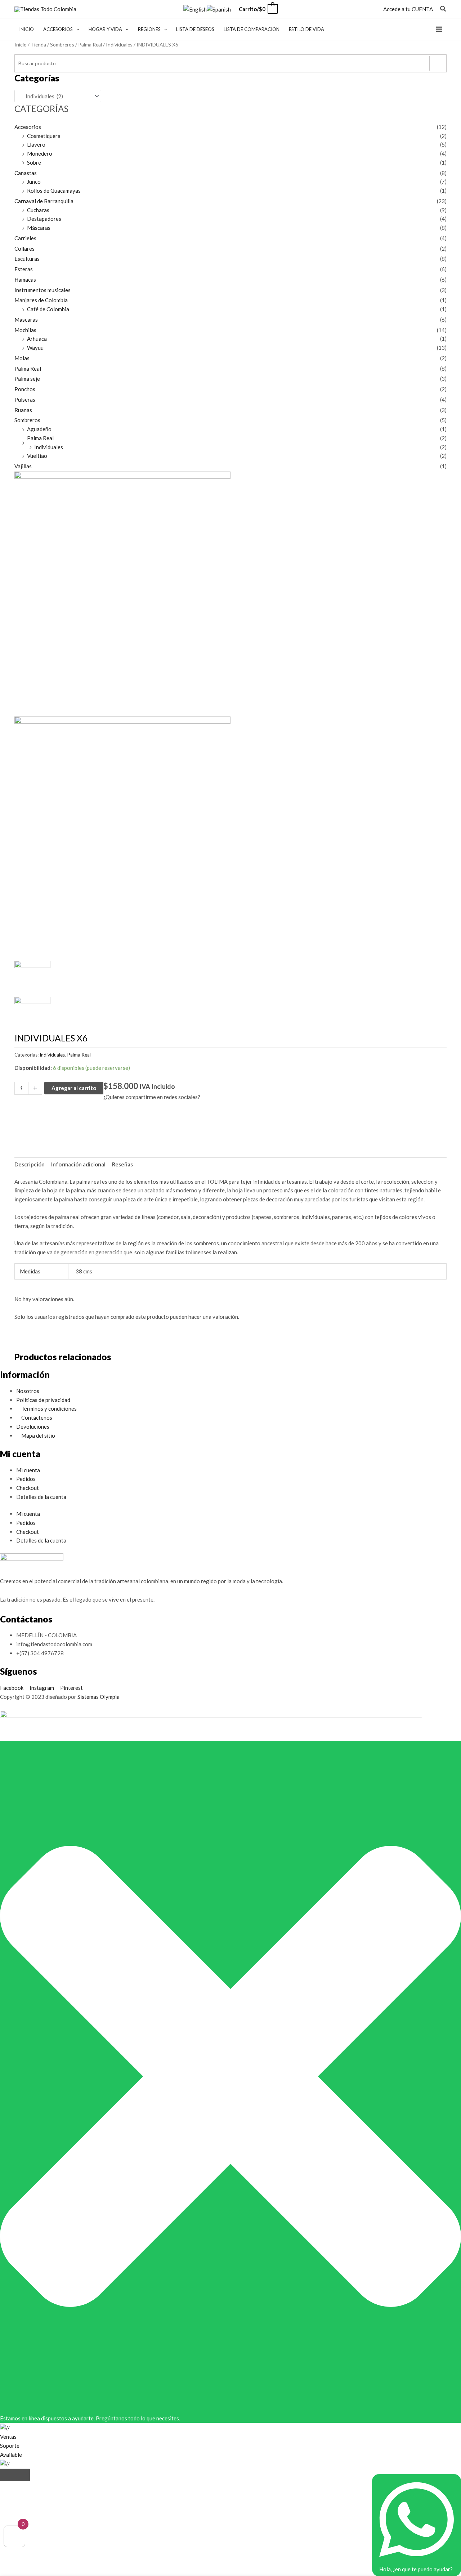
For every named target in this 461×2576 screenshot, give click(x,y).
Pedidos (26, 1479)
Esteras (24, 269)
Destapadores (44, 219)
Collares (24, 249)
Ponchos (25, 389)
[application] (76, 29)
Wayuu (35, 348)
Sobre (34, 162)
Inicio (21, 44)
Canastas (26, 173)
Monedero (40, 153)
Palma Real (90, 44)
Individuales (119, 44)
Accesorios (28, 127)
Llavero (36, 144)
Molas (22, 358)
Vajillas (23, 466)
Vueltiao (37, 456)
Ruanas (23, 410)
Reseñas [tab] (122, 1164)
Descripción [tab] (30, 1164)
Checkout (28, 1488)
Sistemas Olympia (99, 1697)
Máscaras (39, 228)
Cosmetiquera (44, 136)
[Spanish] (219, 9)
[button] (443, 9)
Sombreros (62, 44)
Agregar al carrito (74, 1088)
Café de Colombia (48, 309)
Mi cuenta (28, 1470)
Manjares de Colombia (41, 300)
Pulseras (25, 399)
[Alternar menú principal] (439, 29)
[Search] (438, 63)
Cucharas (38, 210)
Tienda (38, 44)
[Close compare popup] (15, 2475)
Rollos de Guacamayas (54, 191)
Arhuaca (37, 339)
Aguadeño (39, 429)
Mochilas (25, 330)
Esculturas (27, 259)
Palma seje (27, 379)
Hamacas (25, 280)
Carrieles (25, 238)
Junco (34, 182)
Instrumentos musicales (42, 290)
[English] (195, 9)
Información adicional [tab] (78, 1164)
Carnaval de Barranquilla (44, 201)
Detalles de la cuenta (41, 1497)
